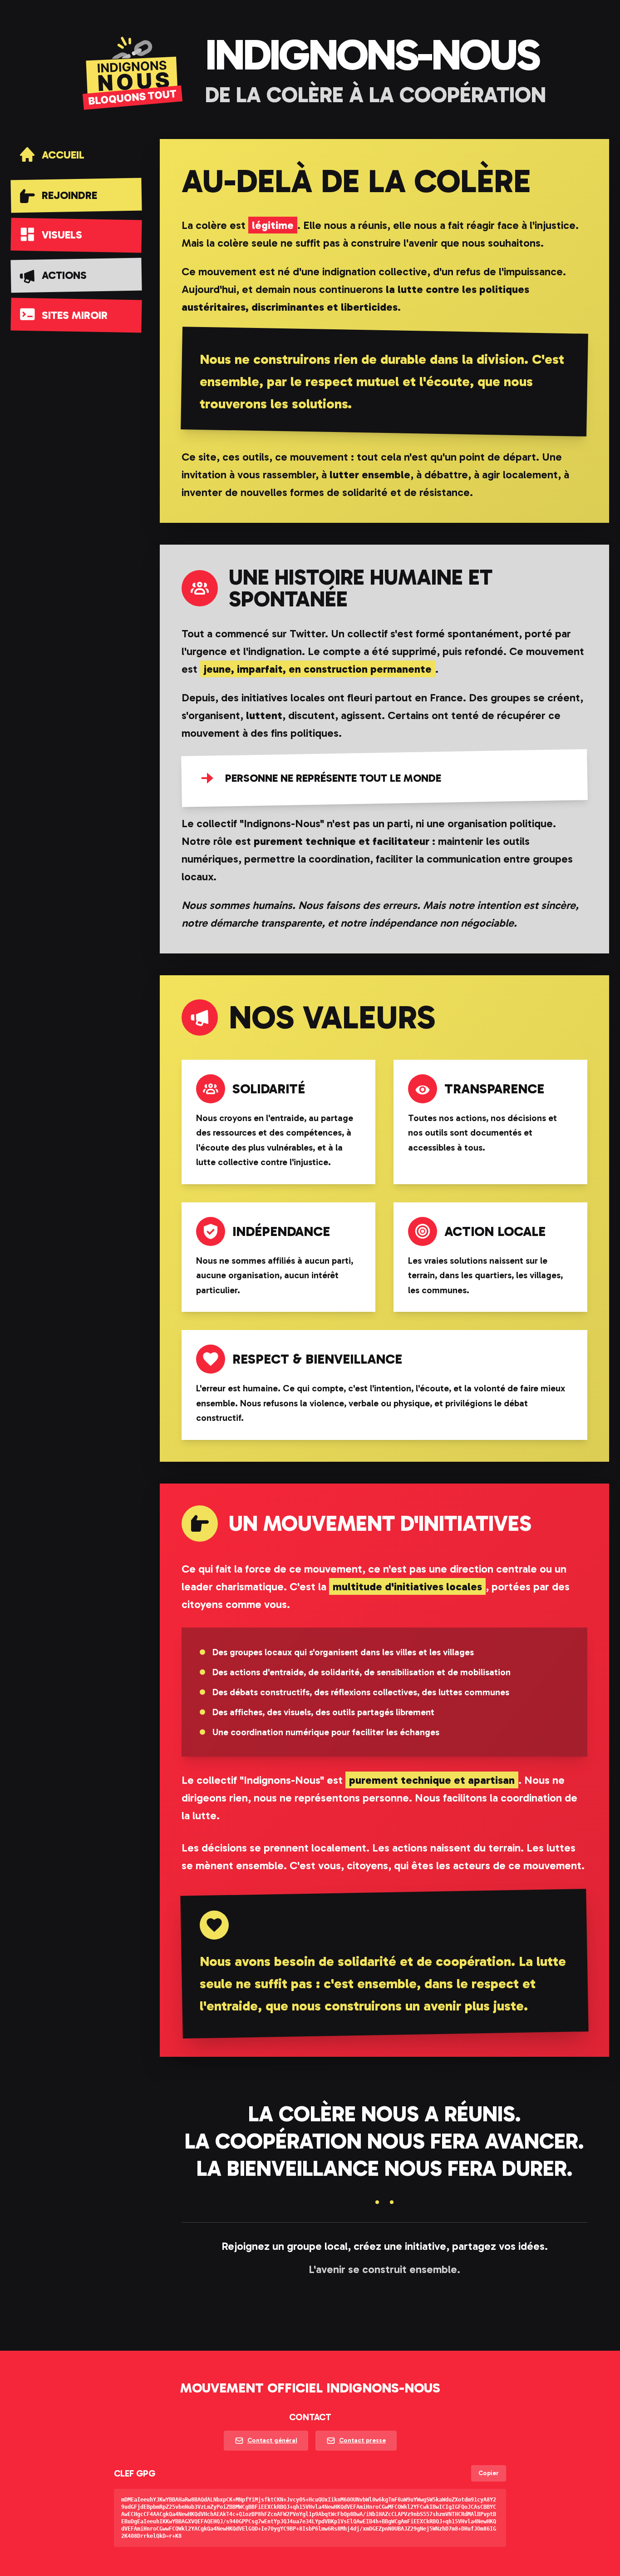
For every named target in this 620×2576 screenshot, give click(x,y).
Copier (489, 2473)
